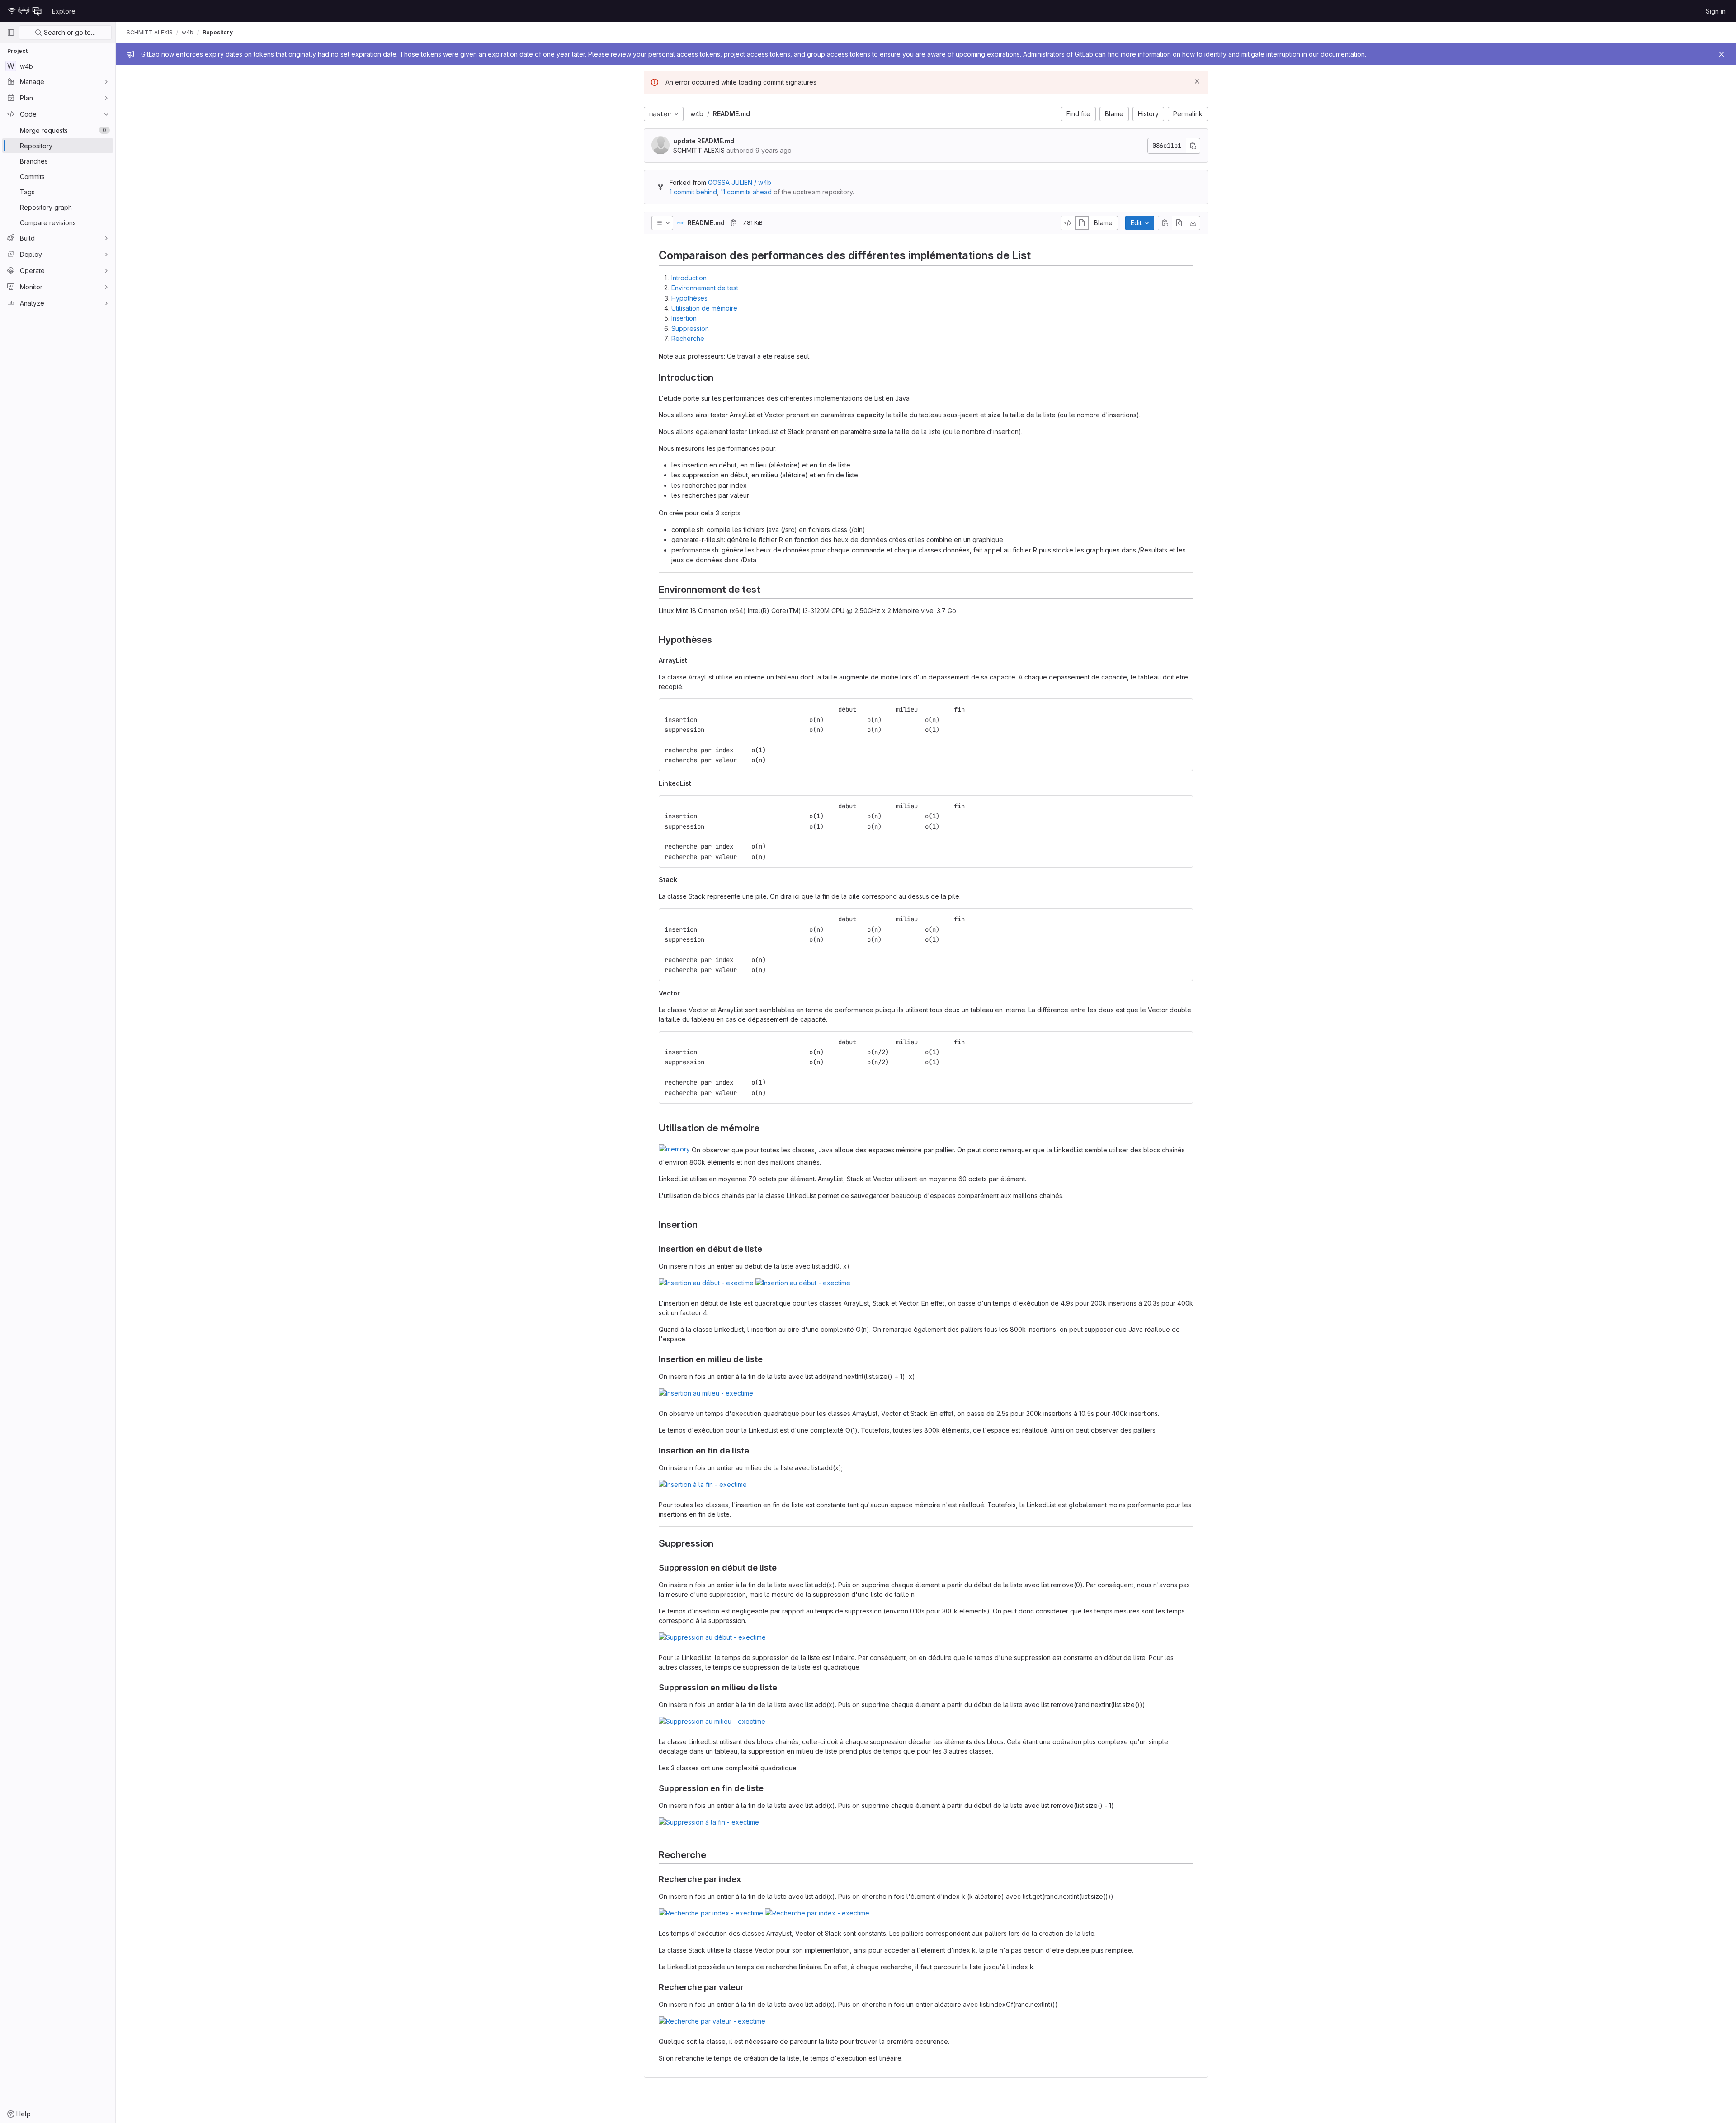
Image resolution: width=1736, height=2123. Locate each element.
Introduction (689, 278)
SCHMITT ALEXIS (150, 32)
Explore (64, 11)
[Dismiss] (1197, 81)
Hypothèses (689, 298)
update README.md (704, 141)
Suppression (690, 328)
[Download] (1193, 223)
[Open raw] (1179, 223)
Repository (218, 32)
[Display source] (1068, 223)
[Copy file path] (734, 223)
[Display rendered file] (1082, 223)
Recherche (688, 338)
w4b (697, 114)
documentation (1343, 54)
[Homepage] (25, 11)
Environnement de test (705, 288)
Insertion (684, 318)
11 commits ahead (746, 192)
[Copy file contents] (1165, 223)
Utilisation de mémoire (704, 308)
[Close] (1722, 54)
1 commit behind (693, 192)
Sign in (1716, 11)
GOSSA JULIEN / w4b (740, 182)
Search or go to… (69, 32)
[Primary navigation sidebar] (11, 33)
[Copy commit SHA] (1193, 146)
